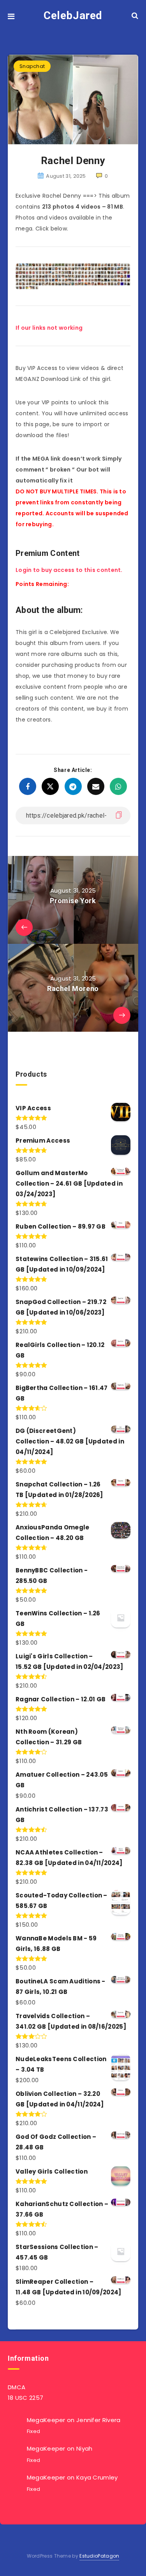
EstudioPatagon (99, 2556)
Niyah (84, 2448)
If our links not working (49, 328)
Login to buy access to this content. (69, 570)
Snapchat (32, 66)
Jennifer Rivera (99, 2420)
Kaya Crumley (97, 2477)
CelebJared (73, 15)
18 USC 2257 (26, 2398)
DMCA (17, 2387)
